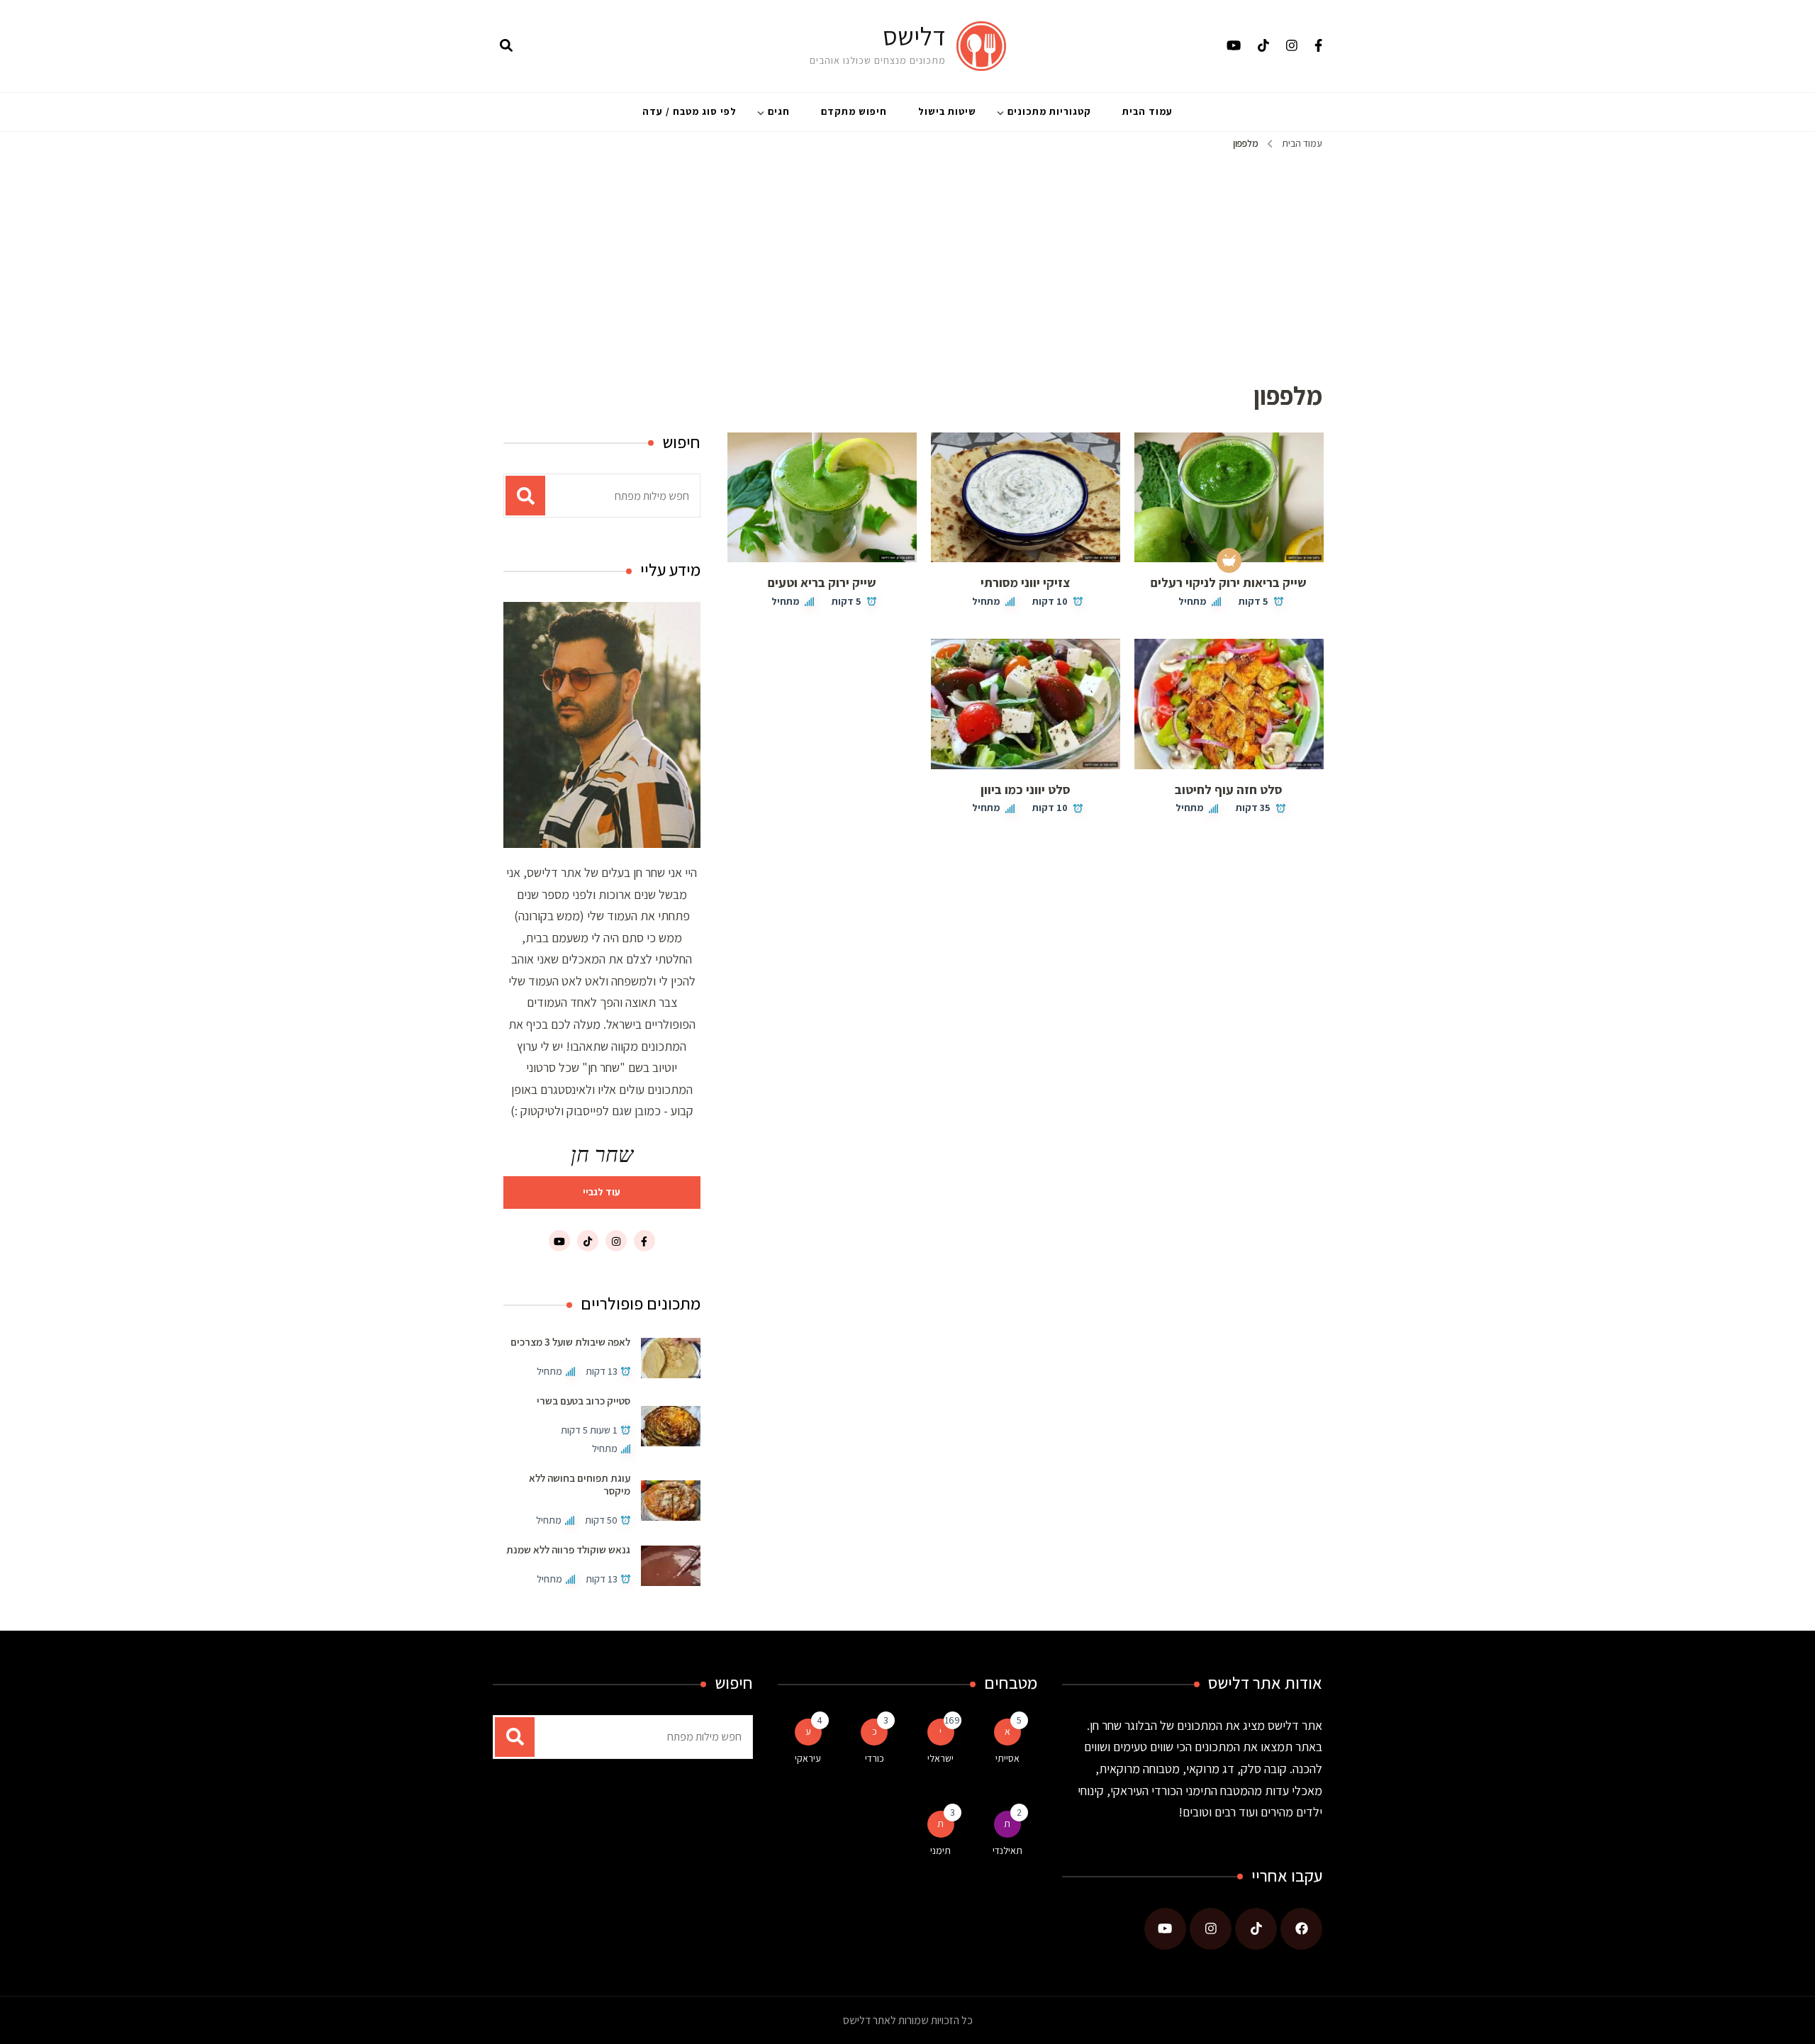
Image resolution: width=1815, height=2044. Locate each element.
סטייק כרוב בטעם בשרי (583, 1401)
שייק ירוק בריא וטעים (822, 582)
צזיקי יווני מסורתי (1025, 582)
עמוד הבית (1147, 111)
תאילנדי (1007, 1850)
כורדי (875, 1758)
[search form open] (506, 46)
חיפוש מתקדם (854, 111)
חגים (779, 111)
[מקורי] (1229, 560)
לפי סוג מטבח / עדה (689, 111)
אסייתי (1007, 1758)
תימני (940, 1850)
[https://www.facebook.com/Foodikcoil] (1301, 1929)
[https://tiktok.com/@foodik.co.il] (1256, 1929)
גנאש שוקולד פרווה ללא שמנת (568, 1549)
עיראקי (808, 1758)
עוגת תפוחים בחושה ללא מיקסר (580, 1484)
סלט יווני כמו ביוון (1026, 789)
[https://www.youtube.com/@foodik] (1165, 1929)
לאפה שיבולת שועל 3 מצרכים (570, 1342)
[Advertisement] (907, 259)
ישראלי (940, 1758)
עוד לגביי (602, 1192)
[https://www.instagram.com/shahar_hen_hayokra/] (1211, 1929)
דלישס (914, 36)
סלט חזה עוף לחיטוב (1229, 789)
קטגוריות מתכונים (1049, 111)
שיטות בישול (947, 111)
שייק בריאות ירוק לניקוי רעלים (1229, 582)
